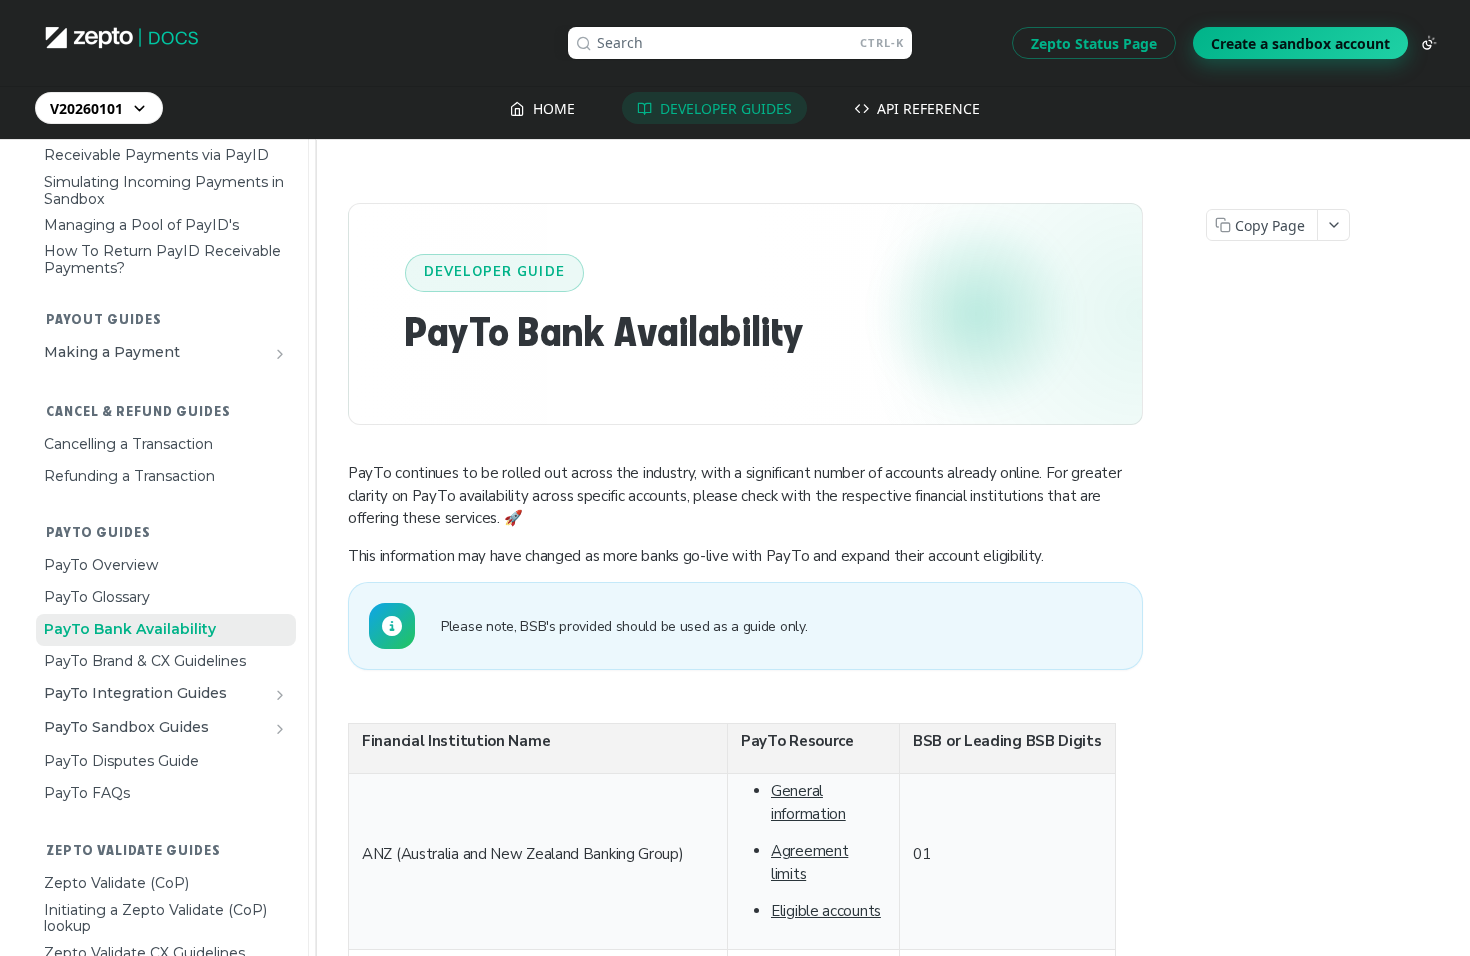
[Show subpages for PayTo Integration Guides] (280, 695)
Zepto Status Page (1094, 43)
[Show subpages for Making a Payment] (280, 354)
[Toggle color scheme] (1429, 43)
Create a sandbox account (1300, 43)
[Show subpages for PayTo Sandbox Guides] (280, 729)
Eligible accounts (826, 911)
